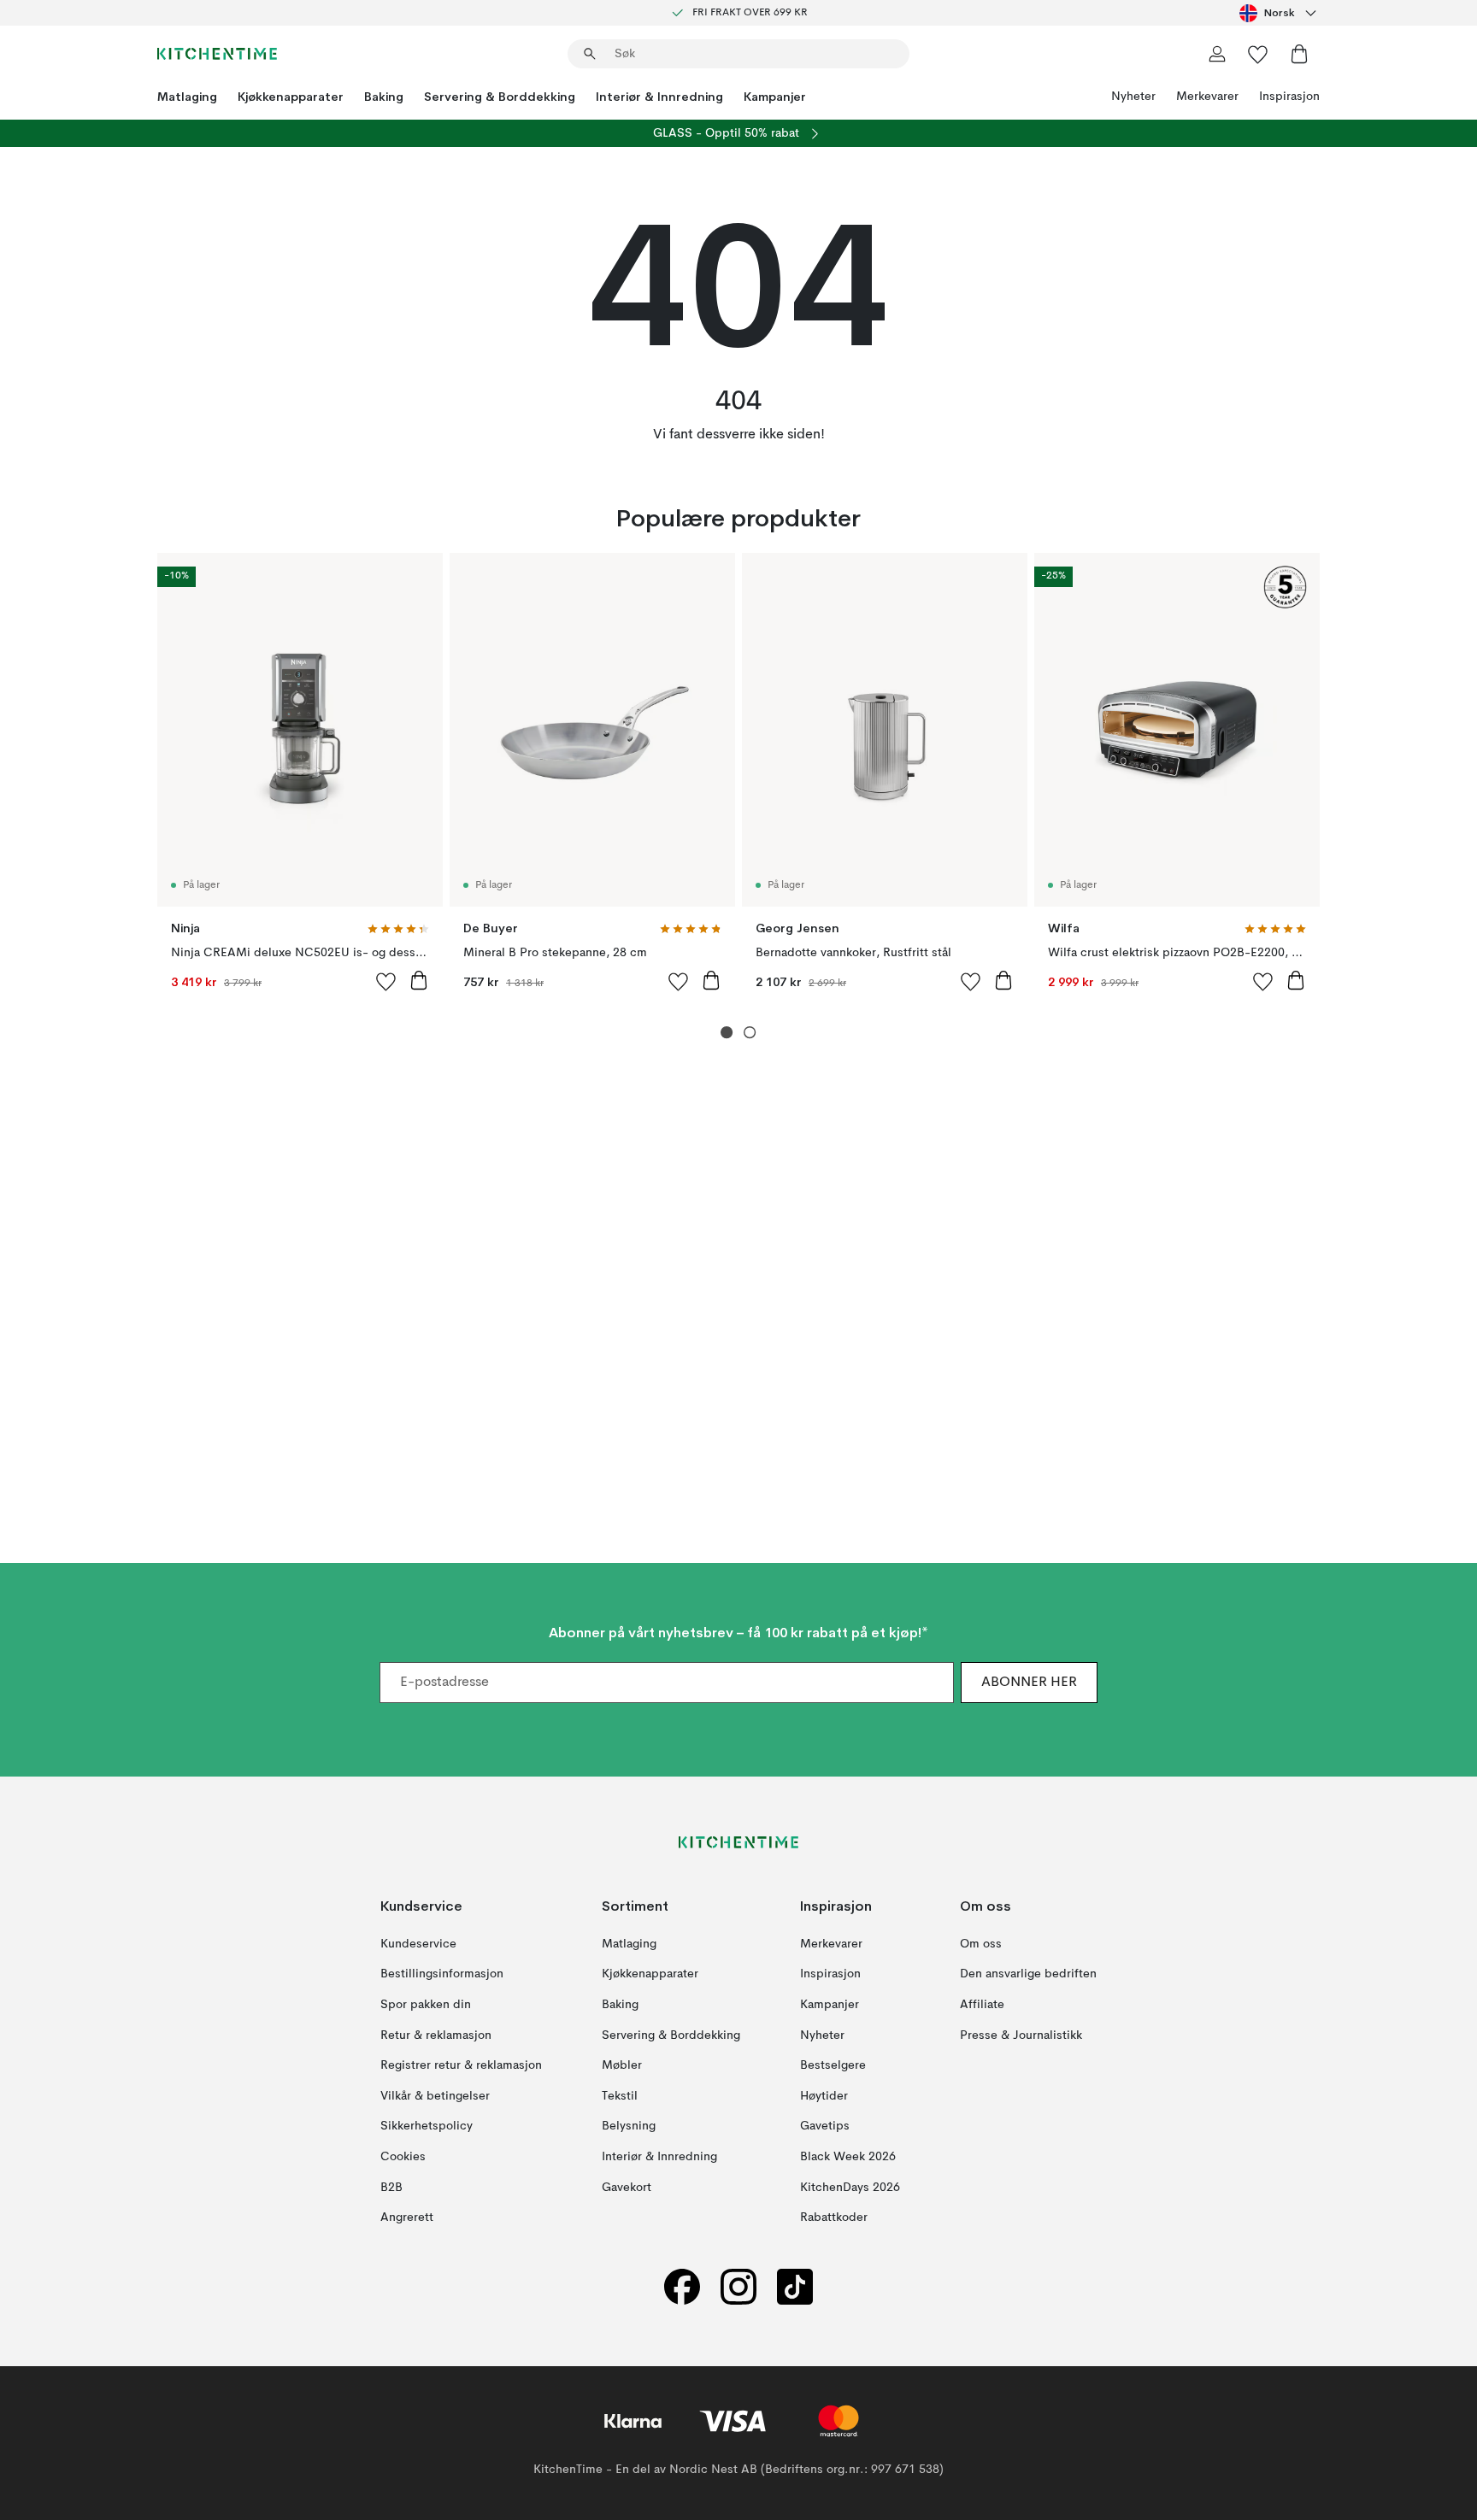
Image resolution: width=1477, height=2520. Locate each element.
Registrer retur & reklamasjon (461, 2065)
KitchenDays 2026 (850, 2188)
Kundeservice (418, 1944)
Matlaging (187, 97)
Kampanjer (775, 97)
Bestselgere (833, 2065)
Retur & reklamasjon (436, 2035)
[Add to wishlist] (386, 981)
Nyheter (1133, 97)
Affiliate (982, 2005)
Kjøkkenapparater (291, 97)
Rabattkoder (834, 2217)
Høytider (824, 2096)
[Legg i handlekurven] (419, 980)
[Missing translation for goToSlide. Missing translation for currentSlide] (727, 1033)
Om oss (981, 1944)
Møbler (622, 2065)
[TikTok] (795, 2287)
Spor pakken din (426, 2005)
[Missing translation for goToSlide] (750, 1033)
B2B (391, 2188)
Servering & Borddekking (500, 97)
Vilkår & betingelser (435, 2096)
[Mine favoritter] (1258, 54)
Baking (384, 97)
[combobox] (1280, 13)
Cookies (403, 2157)
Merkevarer (1207, 97)
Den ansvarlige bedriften (1028, 1975)
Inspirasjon (1289, 97)
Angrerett (407, 2217)
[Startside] (217, 54)
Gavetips (825, 2127)
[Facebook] (682, 2287)
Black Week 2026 (848, 2157)
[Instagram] (738, 2287)
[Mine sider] (1217, 54)
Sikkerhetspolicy (427, 2127)
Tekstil (620, 2096)
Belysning (629, 2127)
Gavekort (627, 2188)
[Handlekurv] (1299, 54)
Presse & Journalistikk (1021, 2035)
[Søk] (590, 54)
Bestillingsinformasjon (442, 1975)
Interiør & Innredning (659, 97)
